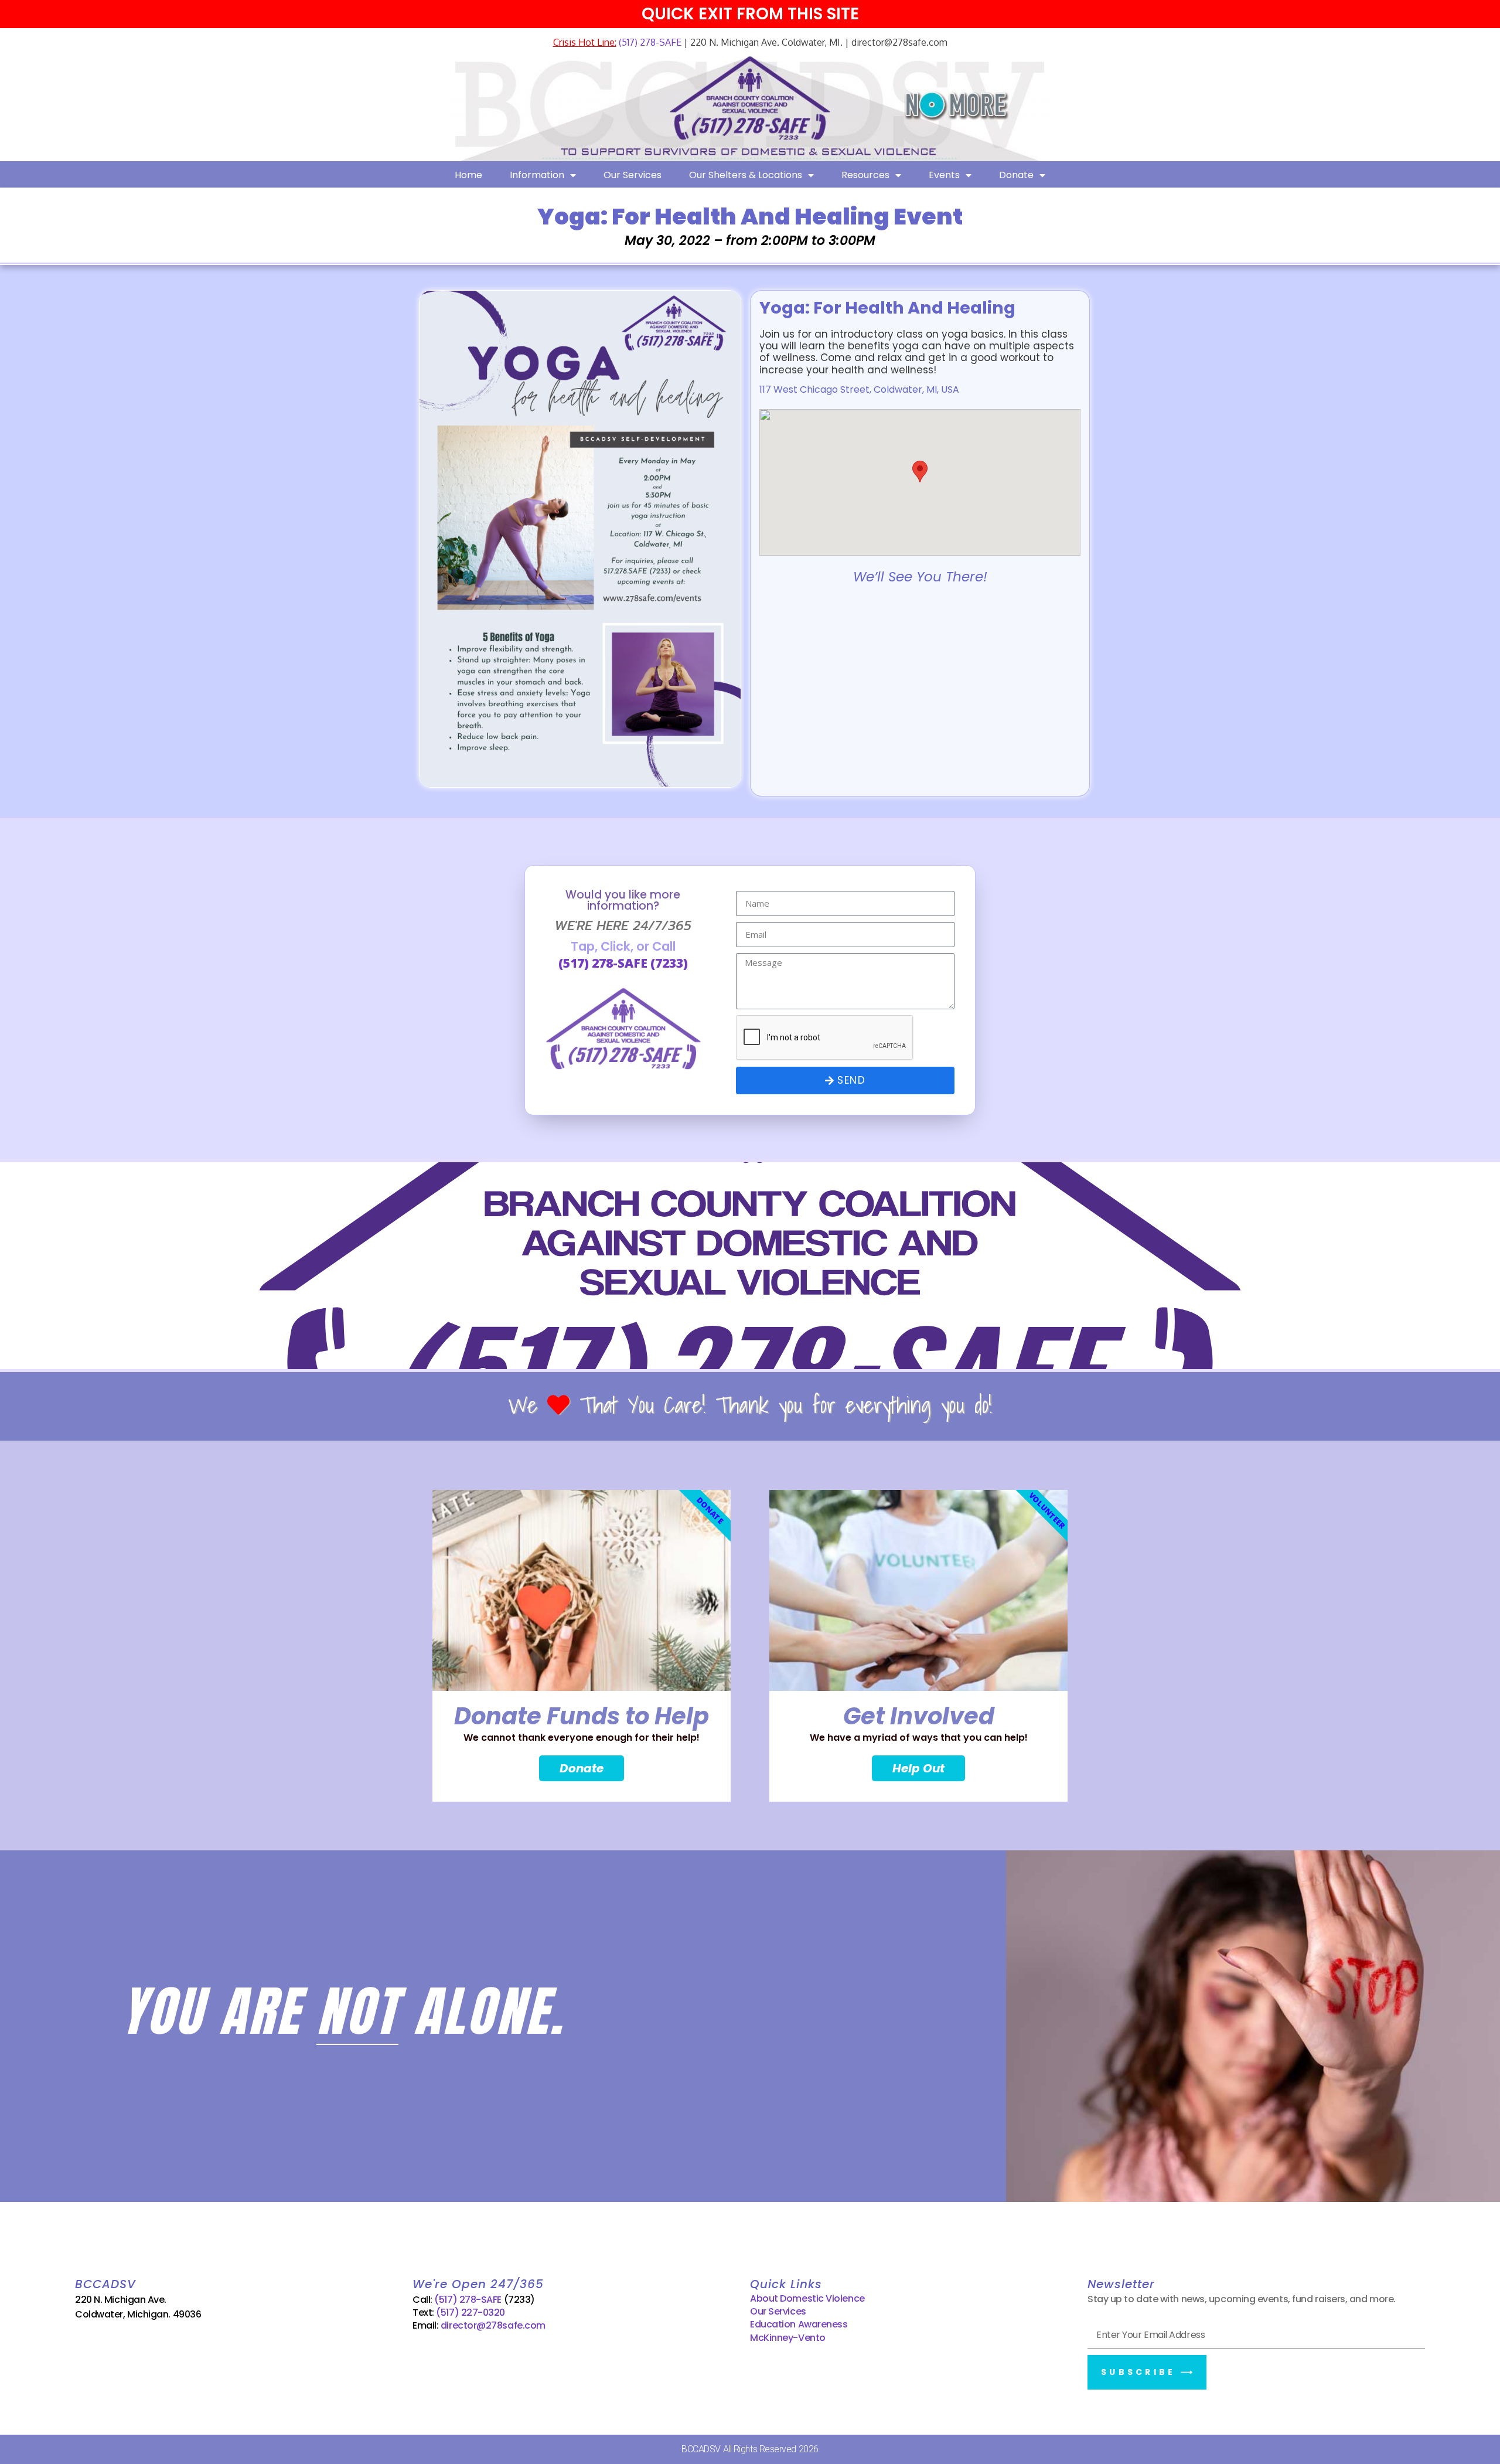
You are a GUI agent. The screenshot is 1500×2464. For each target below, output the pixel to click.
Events (944, 175)
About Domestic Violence (807, 2298)
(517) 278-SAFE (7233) (623, 963)
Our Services (633, 175)
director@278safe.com (493, 2325)
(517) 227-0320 (471, 2312)
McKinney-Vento (788, 2338)
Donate (1016, 175)
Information (537, 175)
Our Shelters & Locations (746, 175)
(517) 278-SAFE (649, 42)
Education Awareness (799, 2324)
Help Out (918, 1768)
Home (468, 175)
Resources (865, 175)
